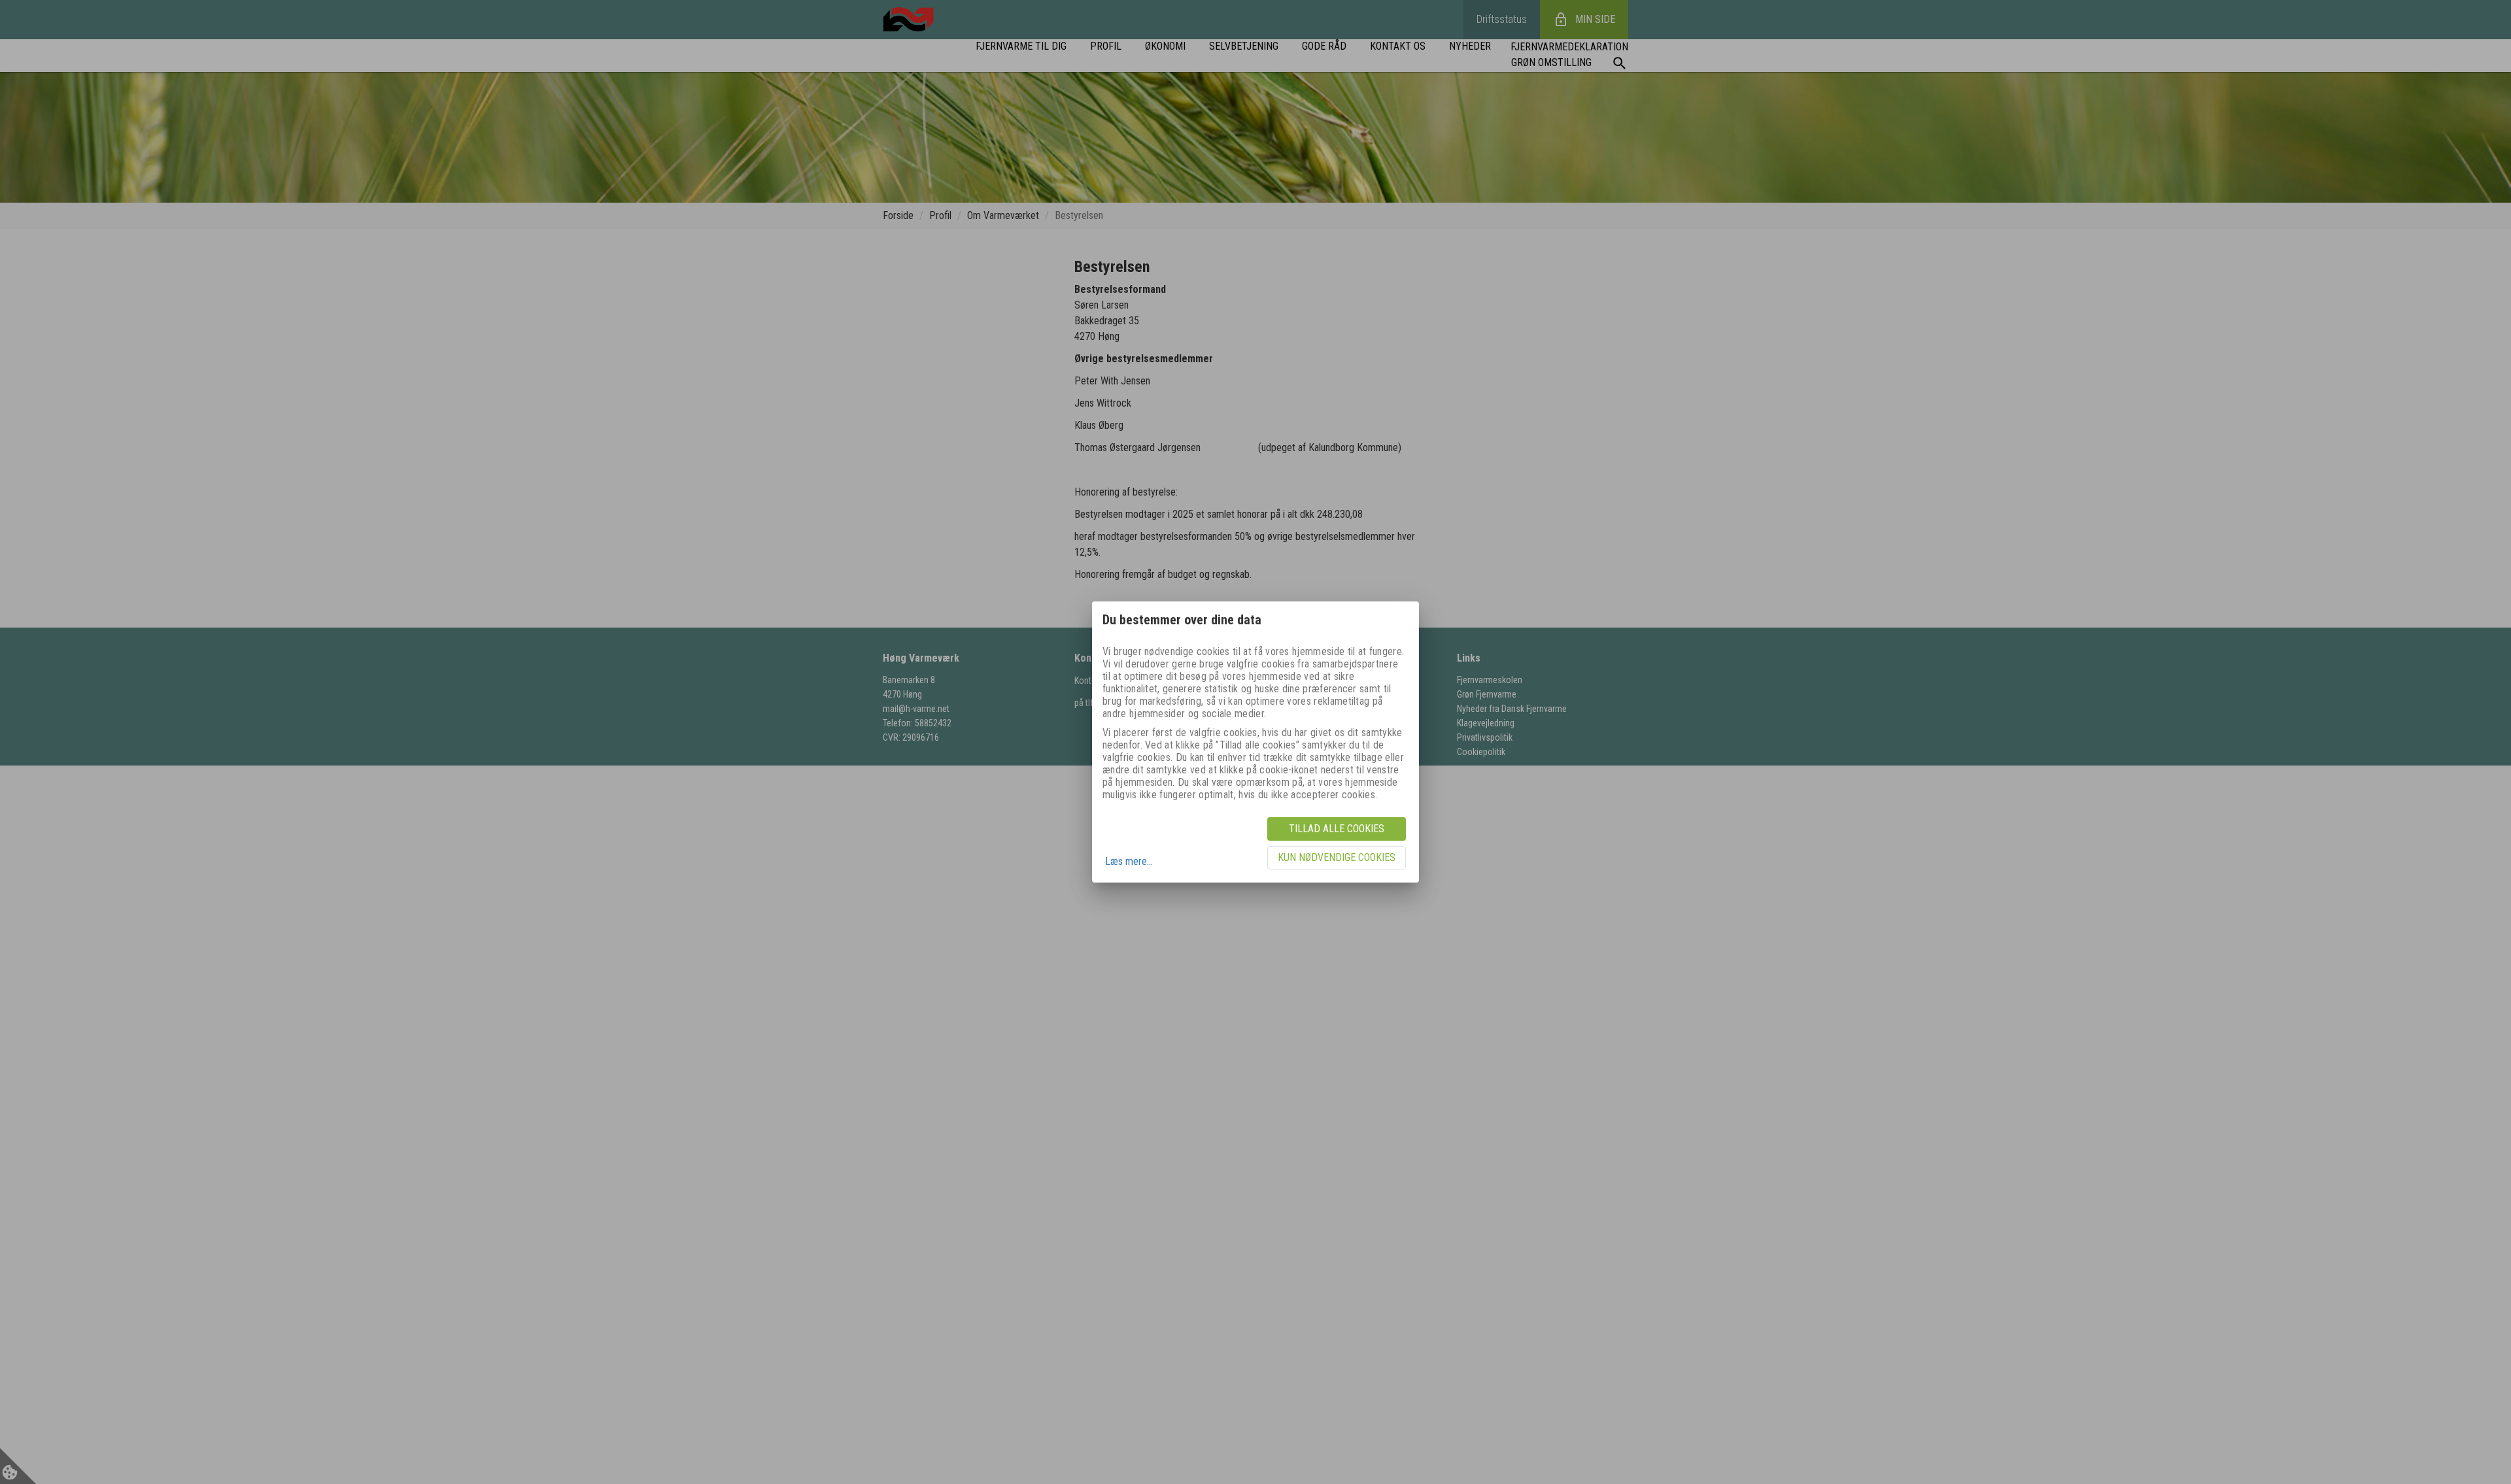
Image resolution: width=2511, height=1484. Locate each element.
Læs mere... (1129, 861)
